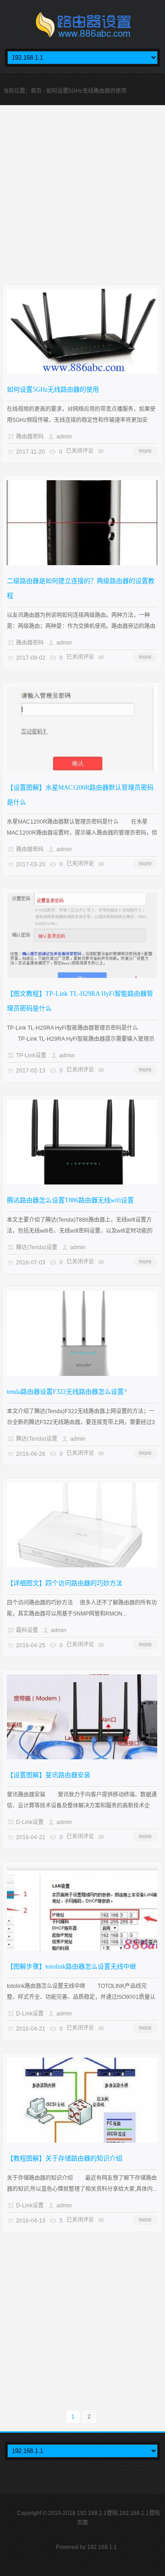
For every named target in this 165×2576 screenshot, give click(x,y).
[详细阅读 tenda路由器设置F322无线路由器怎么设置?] (82, 1374)
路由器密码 (30, 437)
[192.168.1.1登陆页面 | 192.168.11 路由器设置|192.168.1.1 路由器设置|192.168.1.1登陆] (82, 27)
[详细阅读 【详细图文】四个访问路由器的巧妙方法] (82, 1566)
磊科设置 (27, 1630)
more (145, 451)
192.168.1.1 (102, 2547)
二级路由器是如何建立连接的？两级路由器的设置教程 (81, 588)
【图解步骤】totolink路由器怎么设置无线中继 (71, 1967)
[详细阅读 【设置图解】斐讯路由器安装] (82, 1757)
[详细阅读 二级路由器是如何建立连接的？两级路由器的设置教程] (82, 563)
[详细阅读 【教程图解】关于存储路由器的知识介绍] (82, 2141)
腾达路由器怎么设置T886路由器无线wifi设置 (70, 1200)
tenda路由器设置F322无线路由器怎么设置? (67, 1392)
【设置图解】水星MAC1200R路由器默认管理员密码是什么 (80, 795)
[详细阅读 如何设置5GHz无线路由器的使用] (82, 372)
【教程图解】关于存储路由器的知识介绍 (65, 2158)
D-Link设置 (30, 1822)
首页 (36, 91)
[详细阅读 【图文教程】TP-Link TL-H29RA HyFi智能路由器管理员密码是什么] (82, 976)
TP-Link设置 (31, 1055)
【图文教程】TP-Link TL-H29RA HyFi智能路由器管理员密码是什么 (80, 1001)
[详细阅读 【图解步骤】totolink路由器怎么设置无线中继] (82, 1949)
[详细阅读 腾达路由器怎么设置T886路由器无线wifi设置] (82, 1183)
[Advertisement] (82, 202)
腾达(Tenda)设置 (37, 1247)
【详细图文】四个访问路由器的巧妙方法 (65, 1583)
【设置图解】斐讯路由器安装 (49, 1775)
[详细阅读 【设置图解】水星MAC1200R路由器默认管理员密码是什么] (82, 770)
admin (64, 437)
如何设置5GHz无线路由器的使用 (53, 390)
